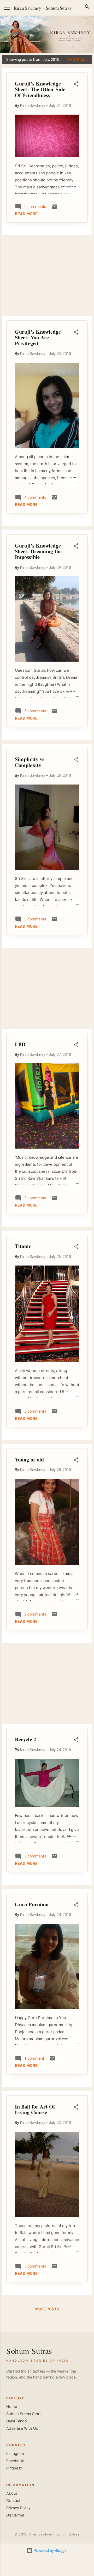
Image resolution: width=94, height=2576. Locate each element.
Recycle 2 (25, 1739)
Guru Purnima (32, 1904)
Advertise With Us (22, 2428)
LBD (20, 1044)
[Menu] (7, 8)
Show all (77, 60)
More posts (47, 2309)
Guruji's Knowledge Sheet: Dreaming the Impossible (38, 551)
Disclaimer (15, 2515)
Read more (26, 214)
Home (12, 2407)
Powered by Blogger (50, 2551)
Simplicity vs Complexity (30, 762)
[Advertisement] (47, 276)
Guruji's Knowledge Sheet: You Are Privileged (38, 338)
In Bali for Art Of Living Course (35, 2109)
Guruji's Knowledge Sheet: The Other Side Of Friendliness (40, 89)
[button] (76, 85)
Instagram (15, 2454)
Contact (13, 2501)
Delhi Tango (17, 2421)
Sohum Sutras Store (24, 2414)
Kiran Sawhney (27, 8)
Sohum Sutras (59, 8)
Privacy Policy (18, 2508)
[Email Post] (54, 208)
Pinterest (14, 2468)
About (12, 2493)
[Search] (87, 8)
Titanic (23, 1246)
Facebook (15, 2461)
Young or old (29, 1460)
